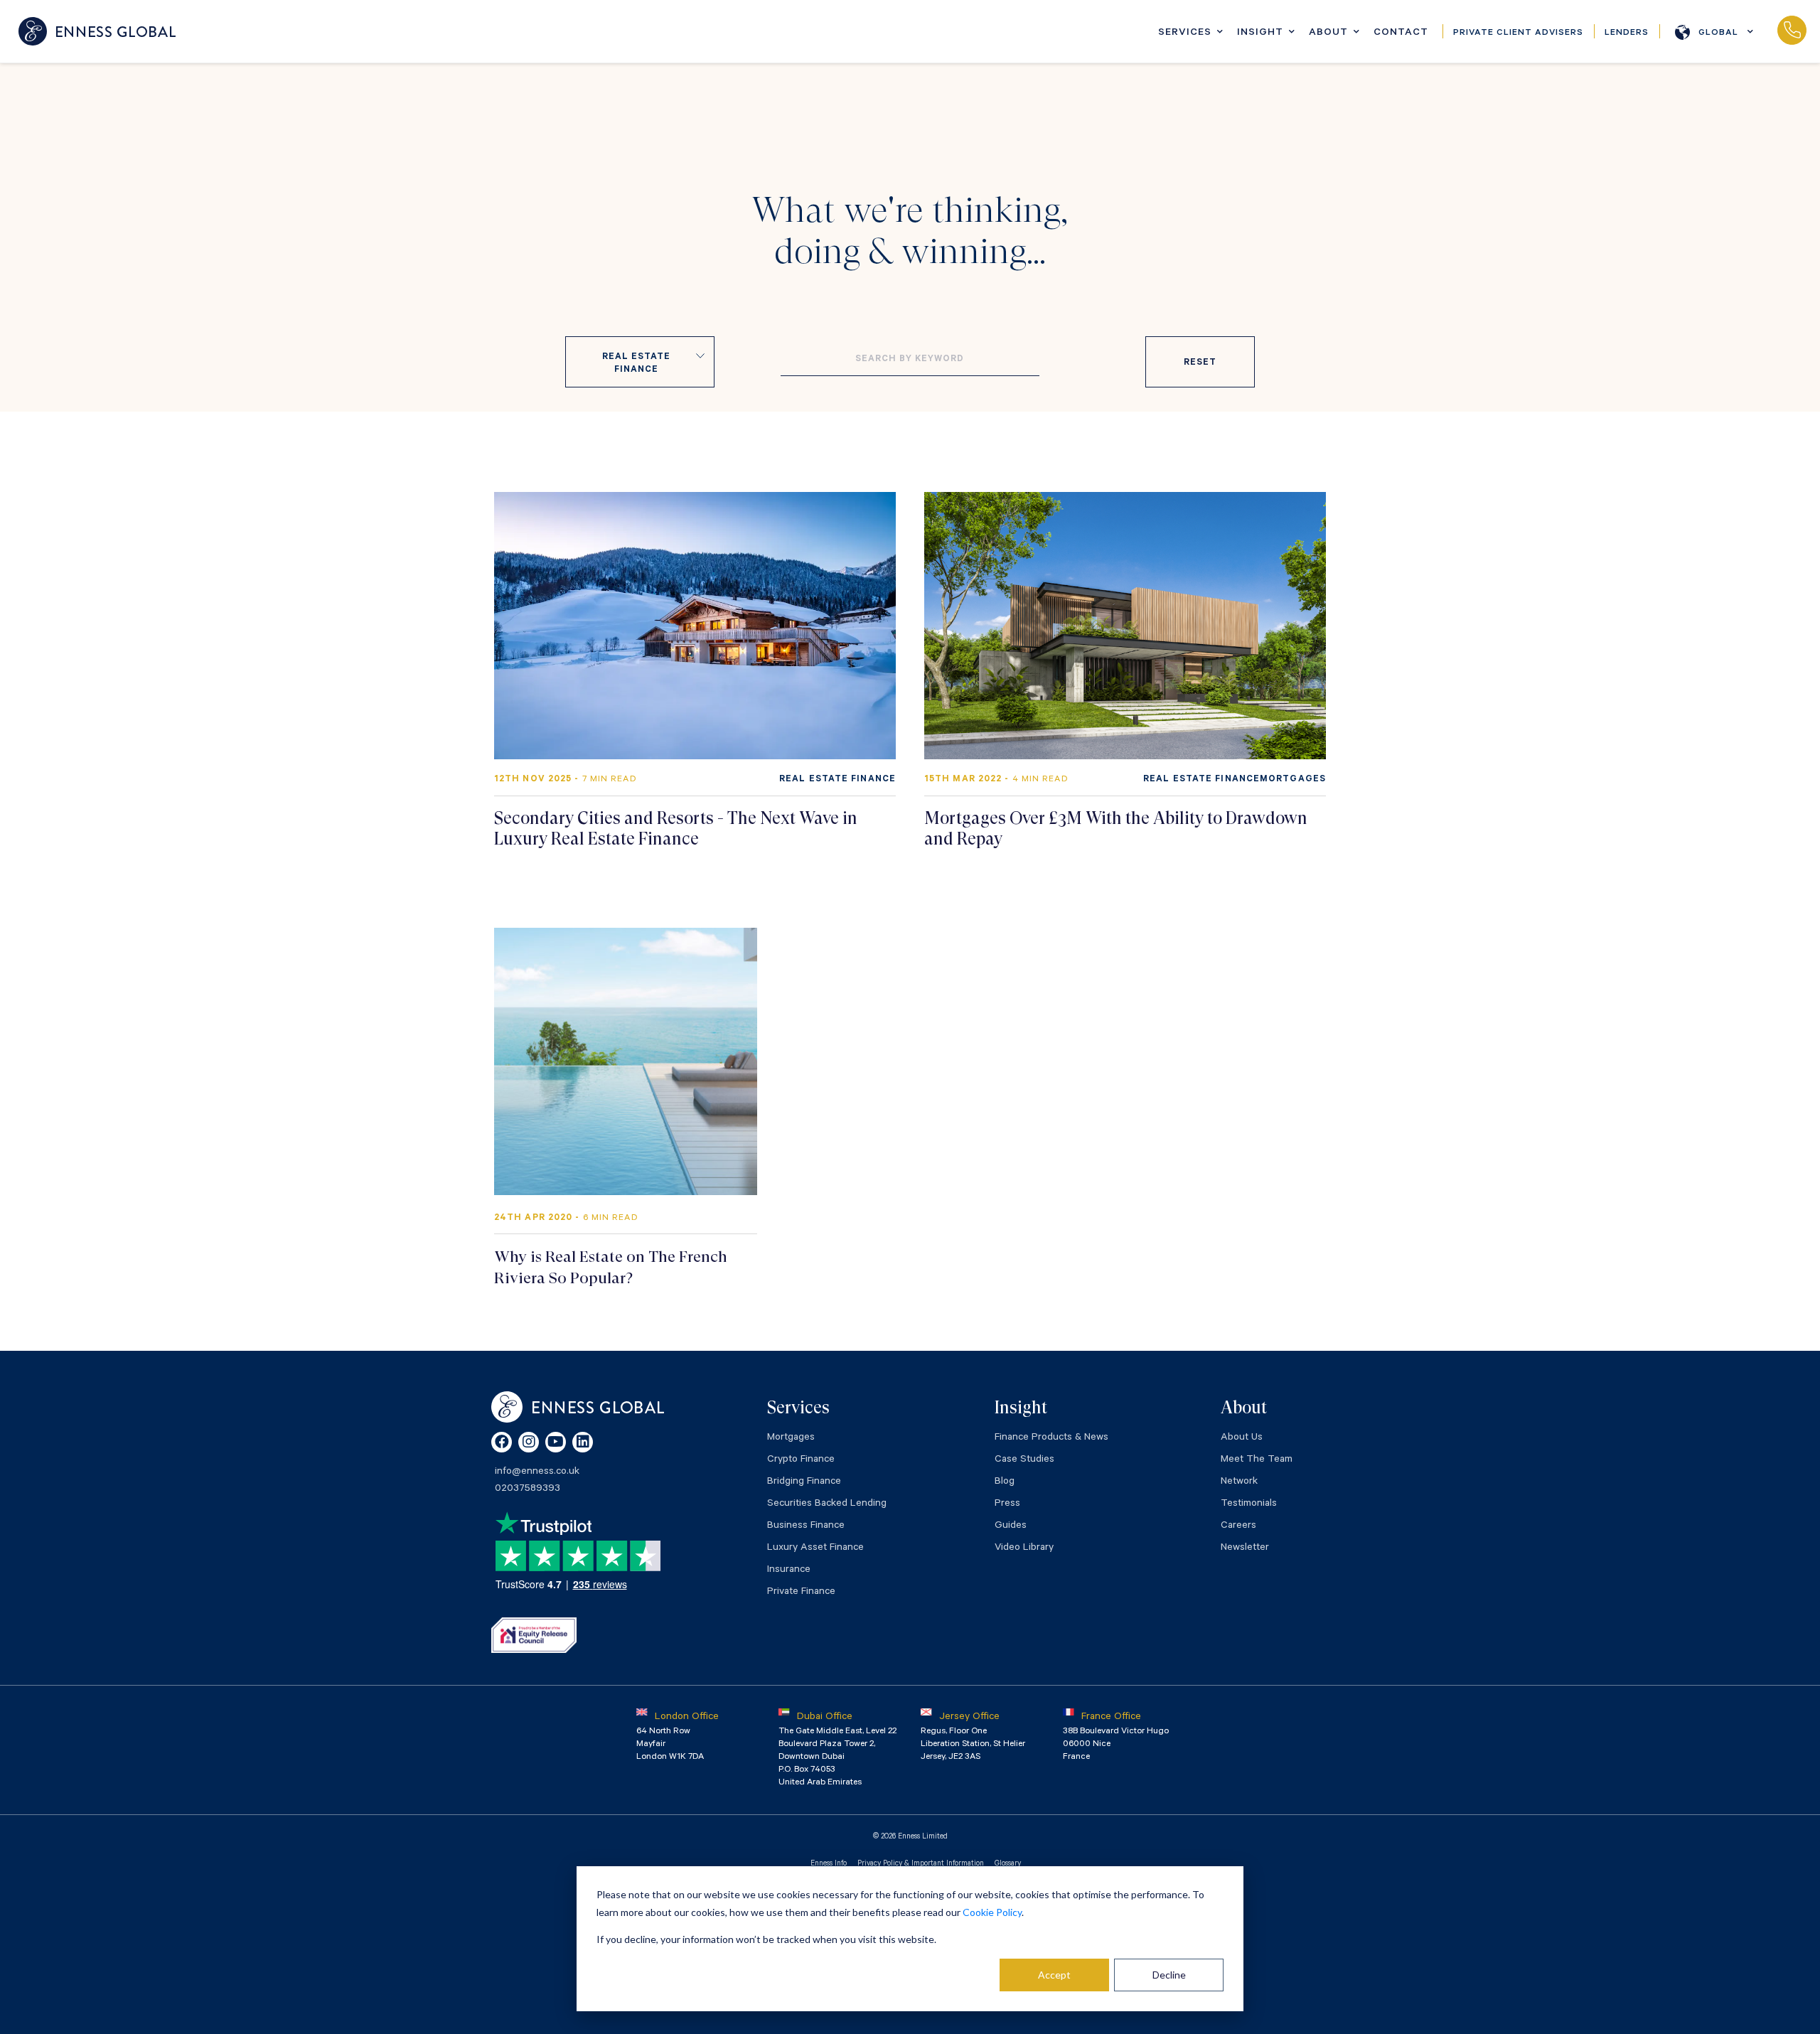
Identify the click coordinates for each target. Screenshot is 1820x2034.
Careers (1238, 1526)
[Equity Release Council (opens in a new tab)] (534, 1635)
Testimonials (1249, 1504)
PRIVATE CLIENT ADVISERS (1518, 33)
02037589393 (1792, 31)
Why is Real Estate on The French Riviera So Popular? (611, 1267)
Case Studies (1024, 1460)
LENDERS (1627, 33)
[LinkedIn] (583, 1442)
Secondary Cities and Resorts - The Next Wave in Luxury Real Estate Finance (676, 829)
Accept (1054, 1975)
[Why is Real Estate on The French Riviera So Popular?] (626, 1061)
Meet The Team (1257, 1460)
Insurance (789, 1570)
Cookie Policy (992, 1912)
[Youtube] (556, 1442)
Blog (1005, 1482)
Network (1239, 1482)
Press (1007, 1504)
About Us (1242, 1438)
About (1328, 33)
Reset (1200, 363)
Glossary (1008, 1864)
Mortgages (791, 1438)
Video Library (1024, 1548)
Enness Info (829, 1864)
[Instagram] (529, 1442)
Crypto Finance (801, 1460)
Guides (1011, 1526)
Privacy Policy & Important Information (921, 1864)
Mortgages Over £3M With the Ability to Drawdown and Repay (1116, 829)
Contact (1401, 33)
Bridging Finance (804, 1482)
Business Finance (806, 1526)
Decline (1169, 1975)
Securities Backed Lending (827, 1504)
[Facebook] (502, 1442)
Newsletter (1245, 1548)
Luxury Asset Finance (815, 1548)
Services (1185, 33)
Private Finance (801, 1593)
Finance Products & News (1051, 1438)
